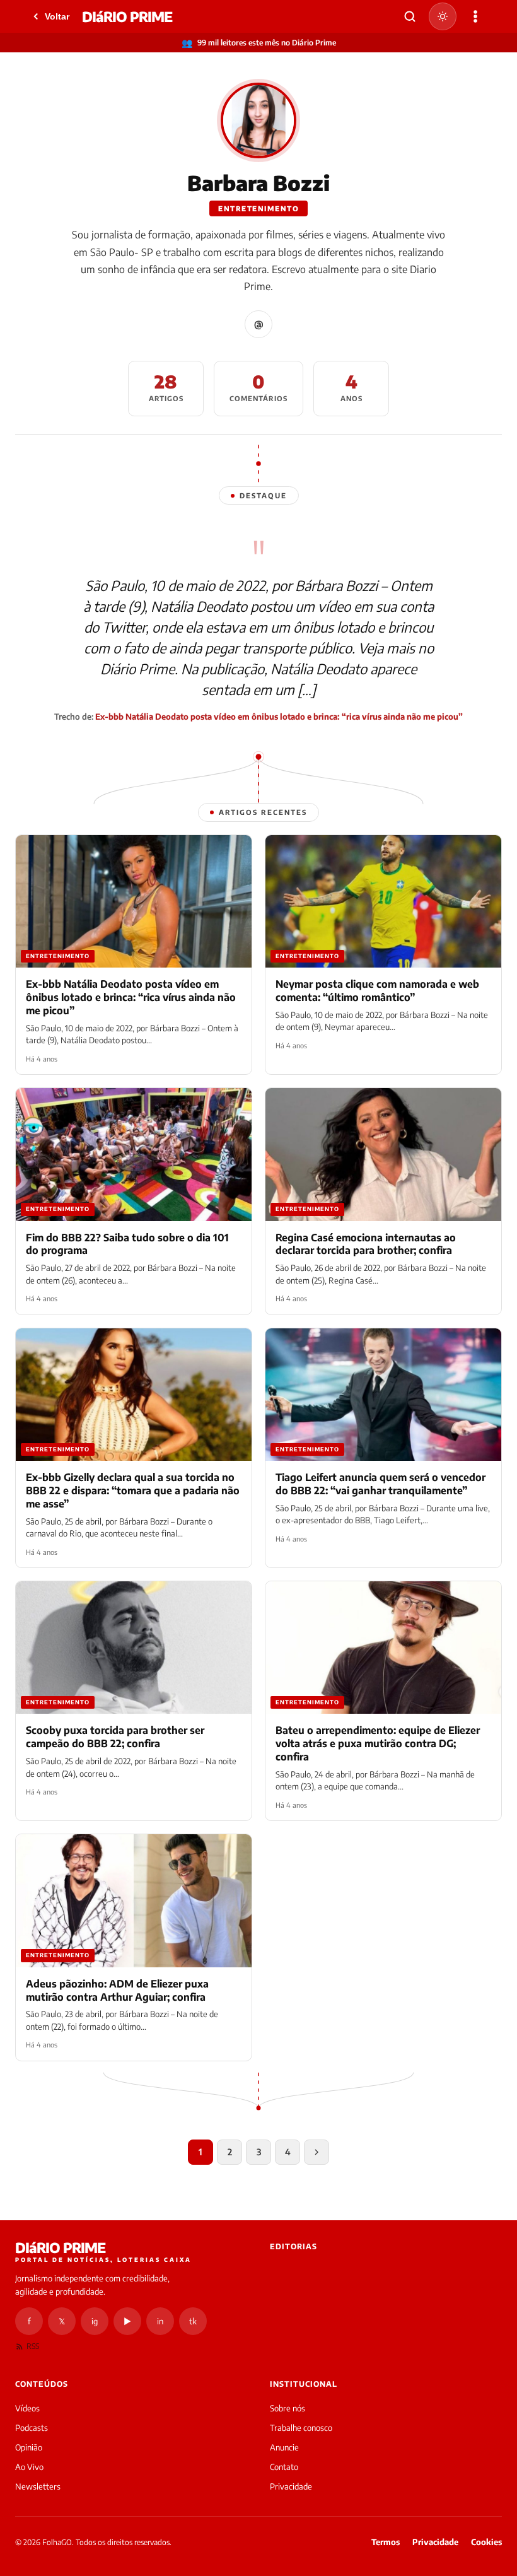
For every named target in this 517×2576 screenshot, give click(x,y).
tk (193, 2321)
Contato (284, 2467)
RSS (33, 2346)
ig (95, 2321)
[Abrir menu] (475, 16)
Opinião (29, 2447)
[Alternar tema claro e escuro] (443, 16)
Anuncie (284, 2447)
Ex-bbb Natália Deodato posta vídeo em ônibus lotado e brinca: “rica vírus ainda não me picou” (279, 717)
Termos (386, 2542)
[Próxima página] (317, 2152)
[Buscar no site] (410, 16)
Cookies (486, 2542)
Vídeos (27, 2408)
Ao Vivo (29, 2467)
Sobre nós (288, 2408)
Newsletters (38, 2486)
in (160, 2321)
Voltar (57, 16)
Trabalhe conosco (301, 2428)
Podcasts (32, 2428)
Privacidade (291, 2486)
